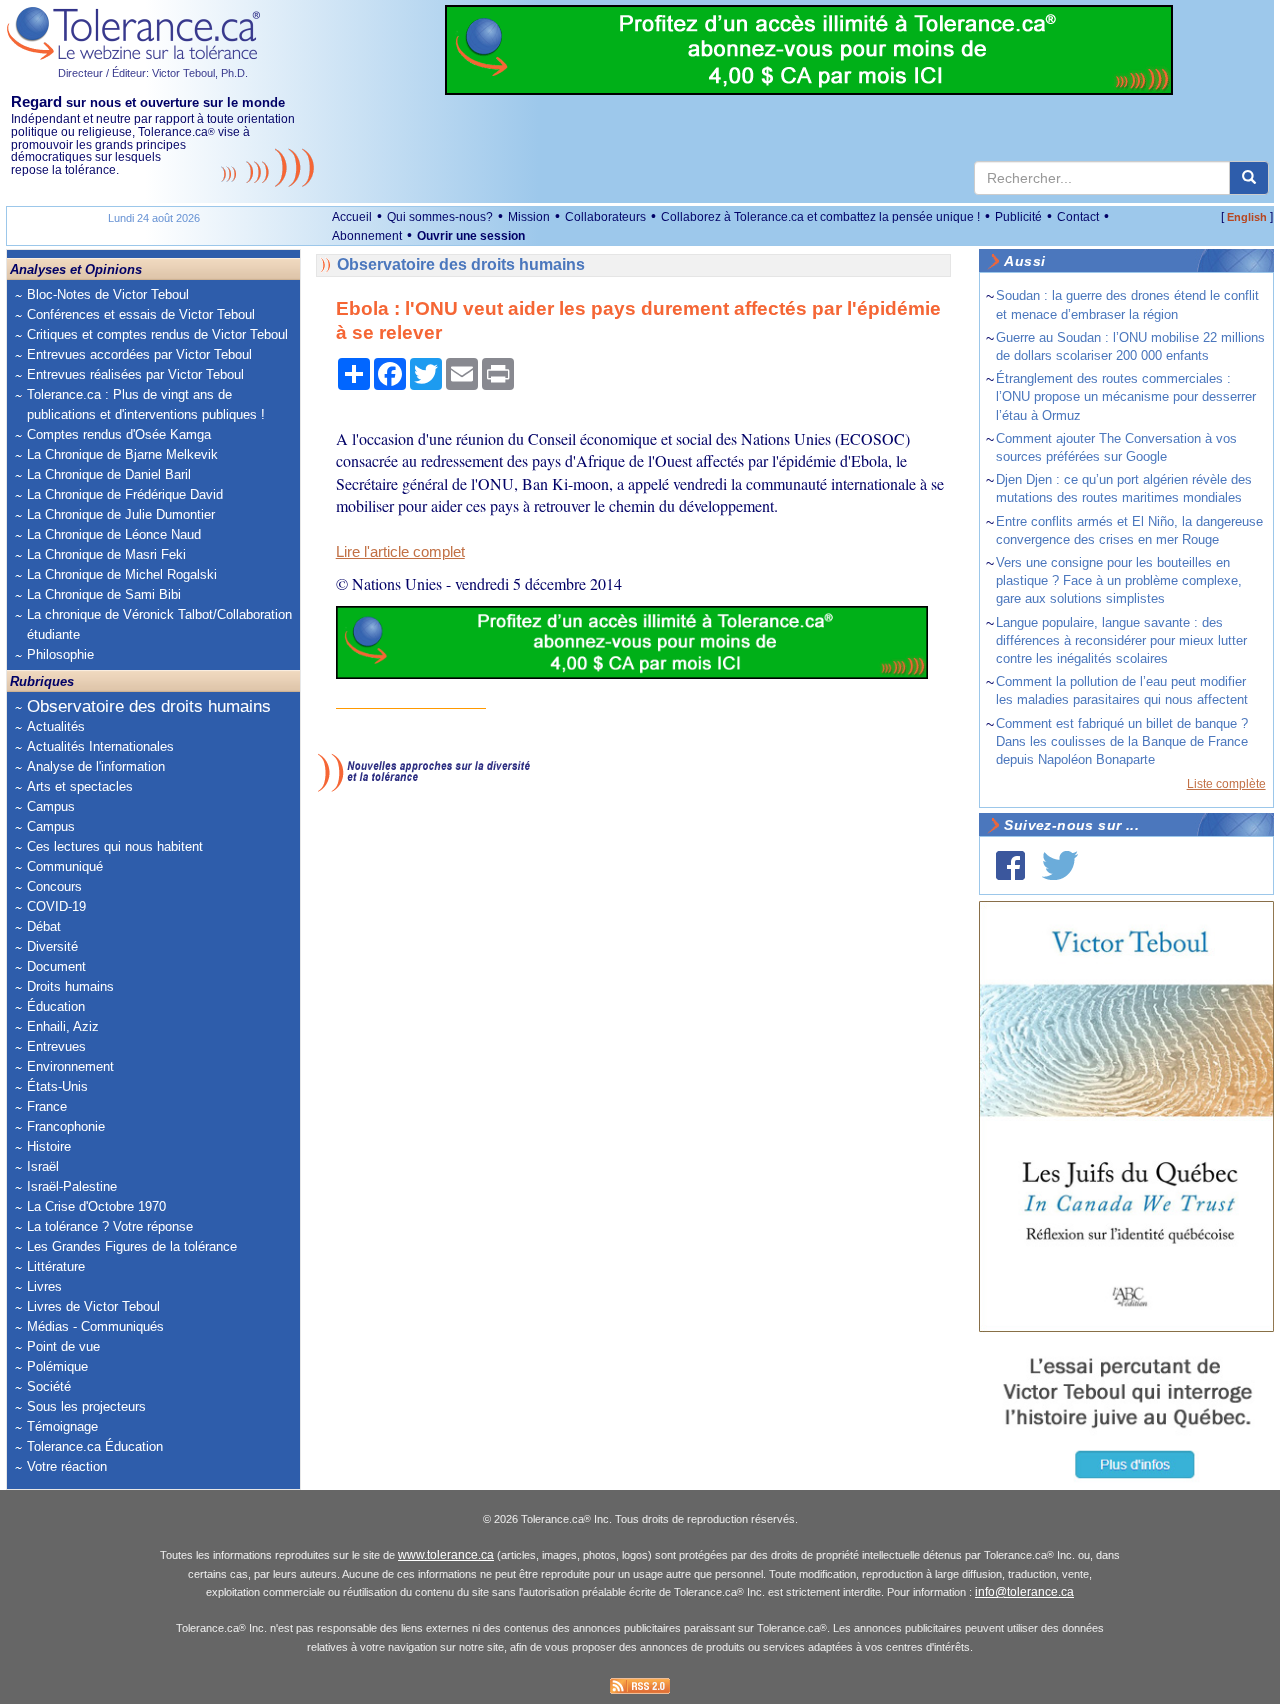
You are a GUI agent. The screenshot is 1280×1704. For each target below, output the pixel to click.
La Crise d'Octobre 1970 (96, 1206)
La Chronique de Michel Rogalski (122, 574)
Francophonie (66, 1126)
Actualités (56, 726)
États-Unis (57, 1086)
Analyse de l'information (96, 766)
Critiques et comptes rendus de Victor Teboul (157, 334)
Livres (44, 1286)
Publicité (1018, 217)
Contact (1078, 217)
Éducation (56, 1006)
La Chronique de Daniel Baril (109, 474)
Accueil (352, 217)
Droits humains (70, 986)
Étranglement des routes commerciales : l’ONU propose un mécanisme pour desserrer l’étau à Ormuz (1126, 396)
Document (56, 966)
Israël (43, 1166)
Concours (54, 886)
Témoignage (62, 1426)
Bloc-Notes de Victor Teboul (108, 294)
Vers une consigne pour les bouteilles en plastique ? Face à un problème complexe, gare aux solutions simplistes (1119, 580)
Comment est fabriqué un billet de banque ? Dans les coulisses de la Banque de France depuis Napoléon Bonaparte (1122, 741)
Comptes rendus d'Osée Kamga (119, 434)
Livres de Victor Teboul (93, 1306)
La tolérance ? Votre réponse (110, 1226)
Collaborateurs (605, 217)
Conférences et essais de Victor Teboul (141, 314)
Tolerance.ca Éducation (95, 1446)
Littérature (56, 1266)
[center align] (1249, 178)
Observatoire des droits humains (149, 706)
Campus (51, 806)
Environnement (70, 1066)
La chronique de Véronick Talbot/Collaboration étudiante (159, 624)
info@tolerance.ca (1024, 1592)
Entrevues (56, 1046)
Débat (44, 926)
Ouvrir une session (471, 236)
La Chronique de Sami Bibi (104, 594)
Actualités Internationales (100, 746)
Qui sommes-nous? (440, 217)
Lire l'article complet (400, 552)
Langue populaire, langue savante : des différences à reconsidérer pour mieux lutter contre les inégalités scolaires (1121, 640)
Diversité (52, 946)
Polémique (57, 1366)
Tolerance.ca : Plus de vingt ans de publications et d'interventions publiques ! (146, 404)
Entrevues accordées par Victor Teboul (139, 354)
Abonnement (367, 236)
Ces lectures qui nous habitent (115, 846)
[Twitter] (1060, 865)
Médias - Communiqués (95, 1326)
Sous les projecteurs (86, 1406)
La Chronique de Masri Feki (106, 554)
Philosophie (60, 654)
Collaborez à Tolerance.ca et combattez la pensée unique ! (820, 217)
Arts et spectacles (80, 786)
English (1247, 217)
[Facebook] (1010, 865)
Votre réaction (67, 1466)
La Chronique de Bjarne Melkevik (122, 454)
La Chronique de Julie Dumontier (121, 514)
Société (49, 1386)
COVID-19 (56, 906)
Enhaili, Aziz (63, 1026)
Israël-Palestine (72, 1186)
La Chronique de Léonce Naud (114, 534)
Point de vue (63, 1346)
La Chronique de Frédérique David (125, 494)
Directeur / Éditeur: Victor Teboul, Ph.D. (153, 73)
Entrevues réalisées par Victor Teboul (135, 374)
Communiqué (65, 866)
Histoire (49, 1146)
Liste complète (1226, 784)
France (47, 1106)
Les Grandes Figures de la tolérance (132, 1246)
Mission (529, 217)
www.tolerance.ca (446, 1555)
